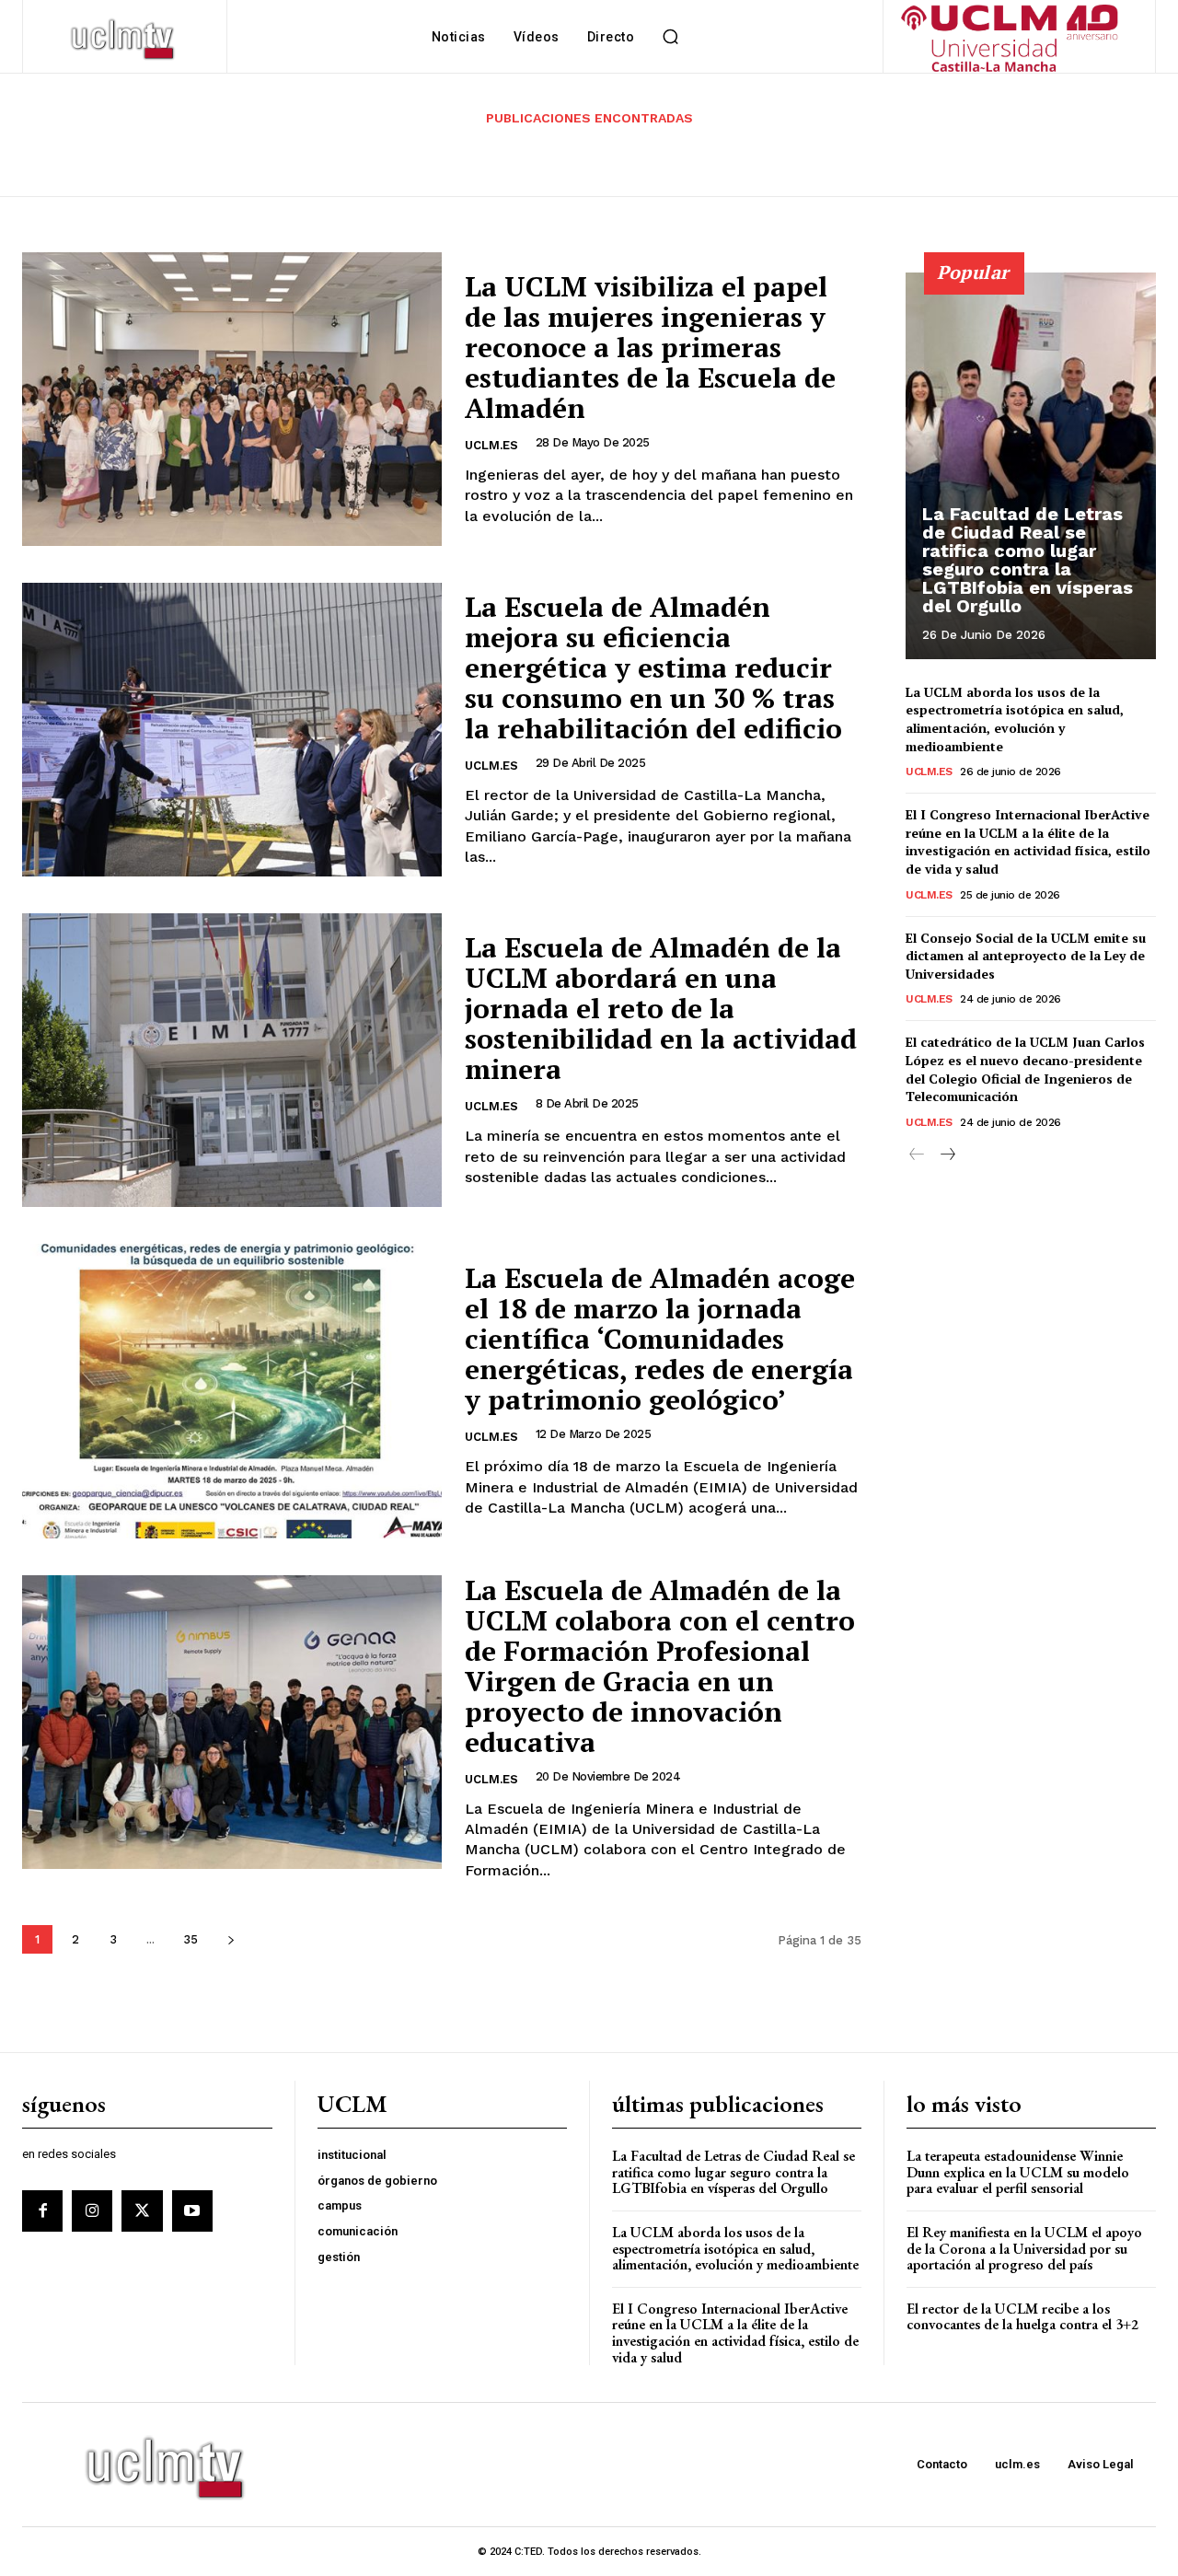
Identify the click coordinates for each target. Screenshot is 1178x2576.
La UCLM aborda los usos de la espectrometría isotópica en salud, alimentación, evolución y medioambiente (1015, 719)
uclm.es (491, 445)
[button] (670, 37)
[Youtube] (192, 2210)
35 (191, 1939)
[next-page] (231, 1939)
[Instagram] (92, 2210)
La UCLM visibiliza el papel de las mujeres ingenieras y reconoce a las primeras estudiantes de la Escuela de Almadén (650, 347)
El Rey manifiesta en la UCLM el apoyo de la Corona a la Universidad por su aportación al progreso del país (1024, 2248)
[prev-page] (917, 1155)
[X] (142, 2210)
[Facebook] (42, 2210)
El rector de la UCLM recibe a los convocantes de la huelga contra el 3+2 (1022, 2317)
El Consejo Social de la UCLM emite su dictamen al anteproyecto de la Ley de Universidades (1026, 956)
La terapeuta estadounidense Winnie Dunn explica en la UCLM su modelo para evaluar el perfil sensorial (1018, 2172)
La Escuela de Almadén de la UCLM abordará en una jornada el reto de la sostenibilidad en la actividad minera (661, 1008)
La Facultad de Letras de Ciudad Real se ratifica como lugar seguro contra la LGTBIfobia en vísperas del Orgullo (1028, 560)
